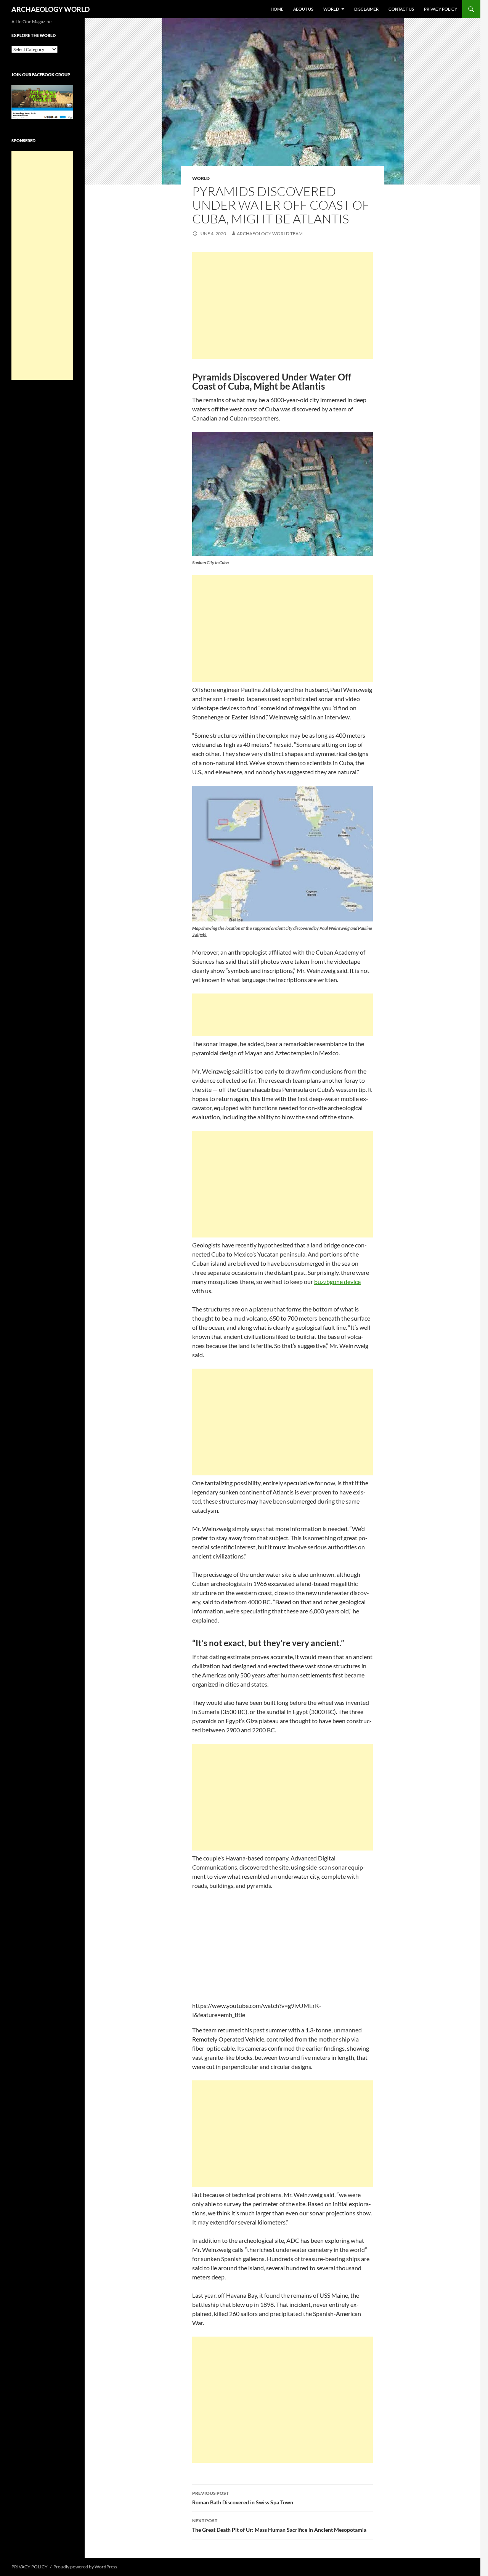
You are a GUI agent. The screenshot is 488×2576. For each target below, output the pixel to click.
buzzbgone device (337, 1282)
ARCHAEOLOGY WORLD (51, 9)
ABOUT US (303, 9)
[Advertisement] (283, 305)
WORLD (331, 9)
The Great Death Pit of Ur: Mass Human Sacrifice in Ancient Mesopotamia (279, 2525)
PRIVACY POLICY (441, 9)
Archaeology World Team (270, 234)
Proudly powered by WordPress (85, 2567)
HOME (277, 9)
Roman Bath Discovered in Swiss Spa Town (243, 2498)
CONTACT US (401, 9)
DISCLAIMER (366, 9)
